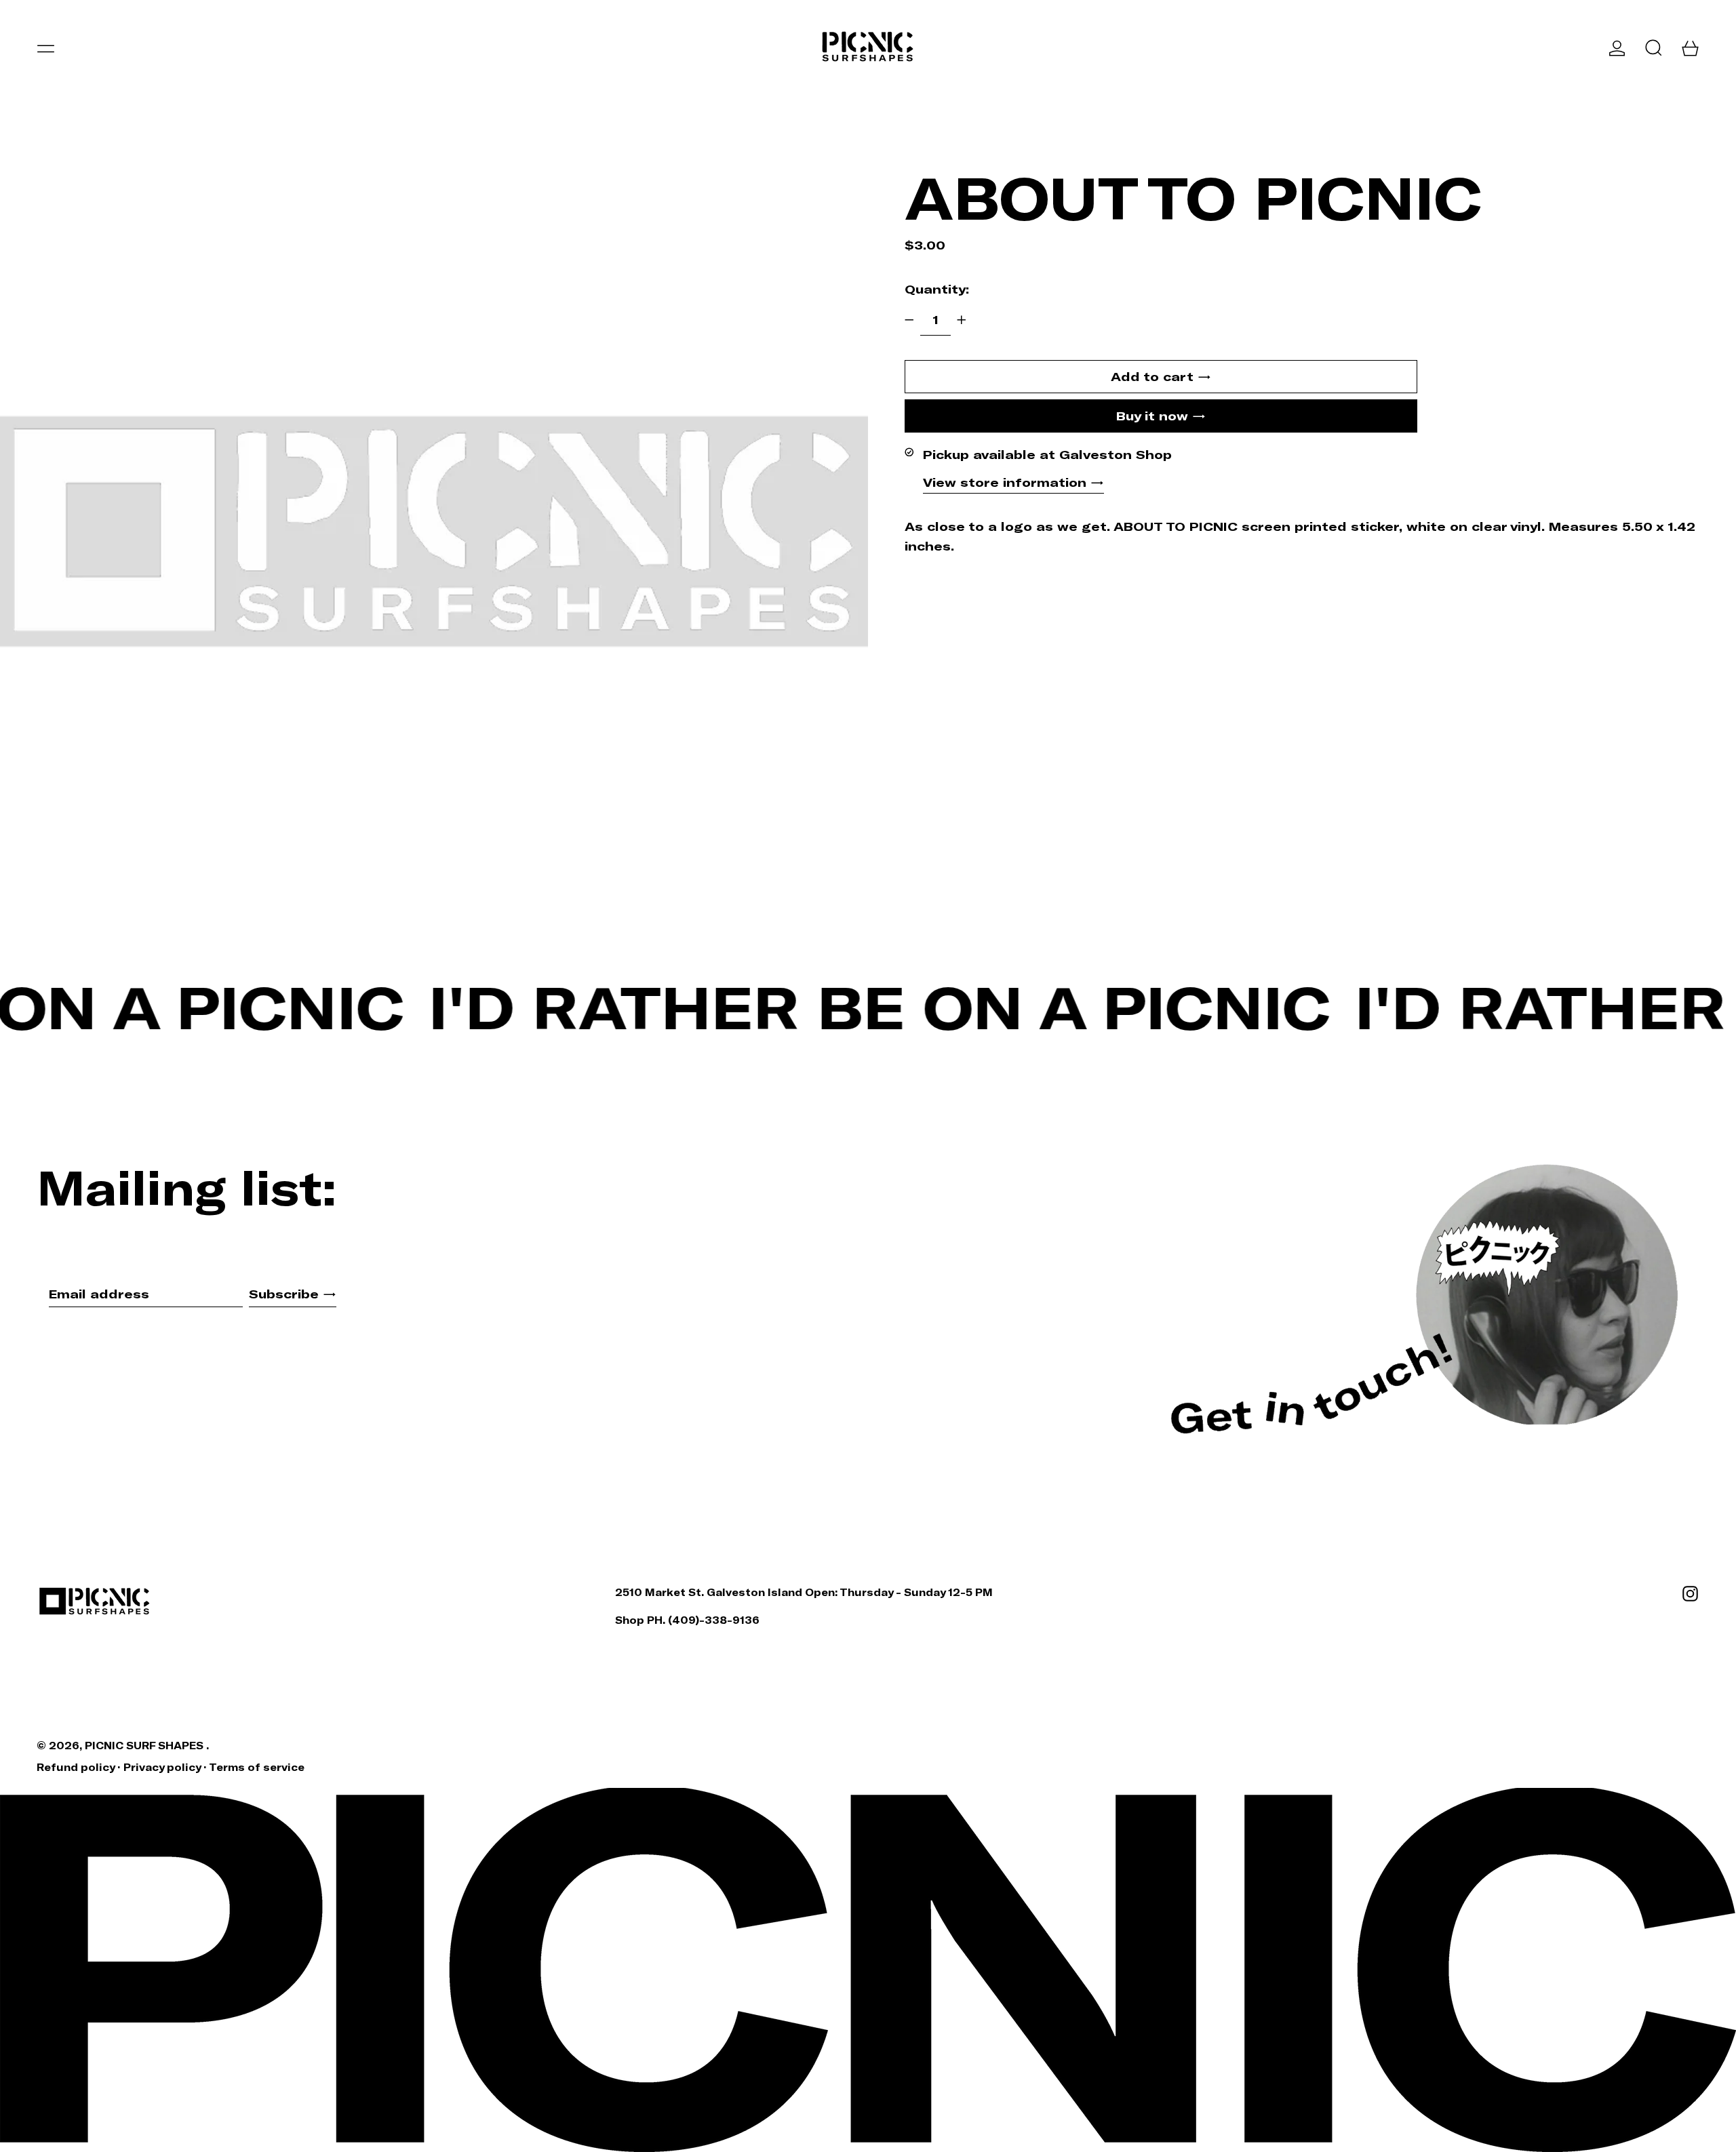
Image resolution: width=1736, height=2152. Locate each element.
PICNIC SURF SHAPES (145, 1746)
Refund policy (76, 1767)
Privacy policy (162, 1767)
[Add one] (962, 320)
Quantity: (937, 288)
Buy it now (1152, 416)
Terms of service (257, 1767)
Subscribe (284, 1294)
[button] (1654, 48)
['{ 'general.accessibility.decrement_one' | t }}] (909, 320)
